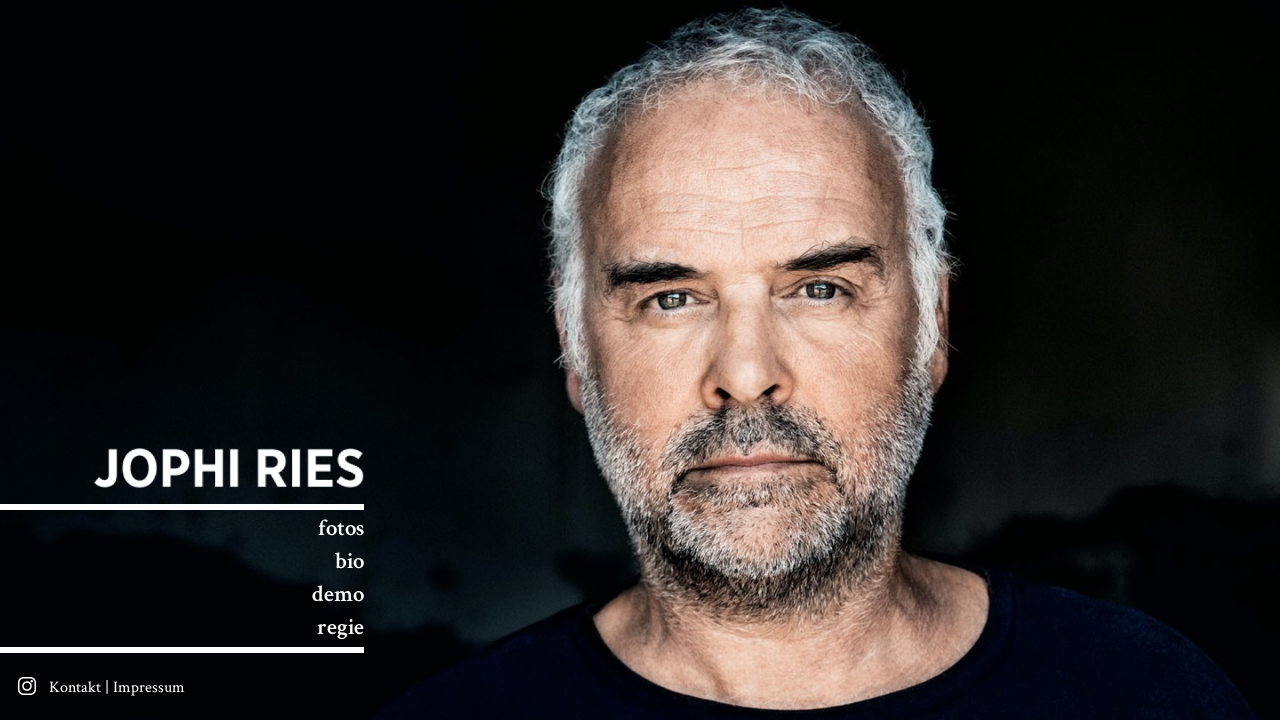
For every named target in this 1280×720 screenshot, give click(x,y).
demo (338, 595)
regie (340, 628)
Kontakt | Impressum (117, 687)
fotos (341, 529)
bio (349, 562)
